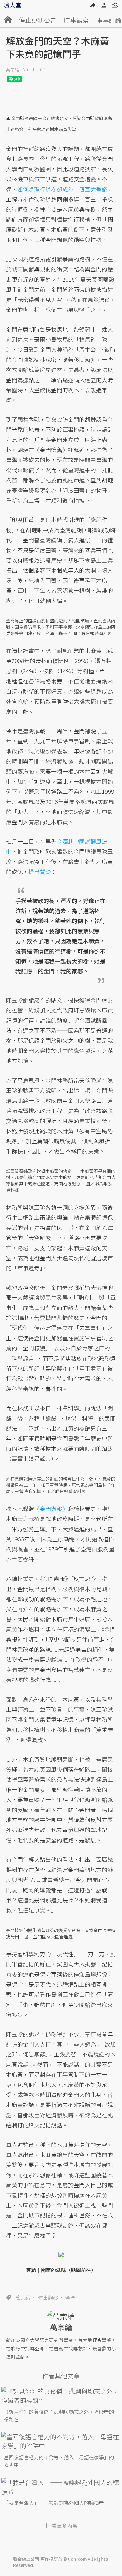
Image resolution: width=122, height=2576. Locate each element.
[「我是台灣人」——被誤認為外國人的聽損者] (61, 2487)
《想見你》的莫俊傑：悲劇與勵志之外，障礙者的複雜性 (59, 2415)
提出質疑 (40, 871)
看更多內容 (65, 2525)
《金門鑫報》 (51, 1509)
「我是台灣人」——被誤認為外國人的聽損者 (54, 2503)
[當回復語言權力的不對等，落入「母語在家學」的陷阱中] (61, 2441)
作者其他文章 (61, 2376)
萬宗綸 (13, 70)
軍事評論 (109, 20)
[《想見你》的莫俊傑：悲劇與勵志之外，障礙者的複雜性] (61, 2396)
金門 (70, 2298)
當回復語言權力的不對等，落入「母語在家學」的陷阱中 (59, 2461)
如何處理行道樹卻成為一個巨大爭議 (62, 189)
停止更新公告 (38, 20)
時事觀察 (76, 20)
